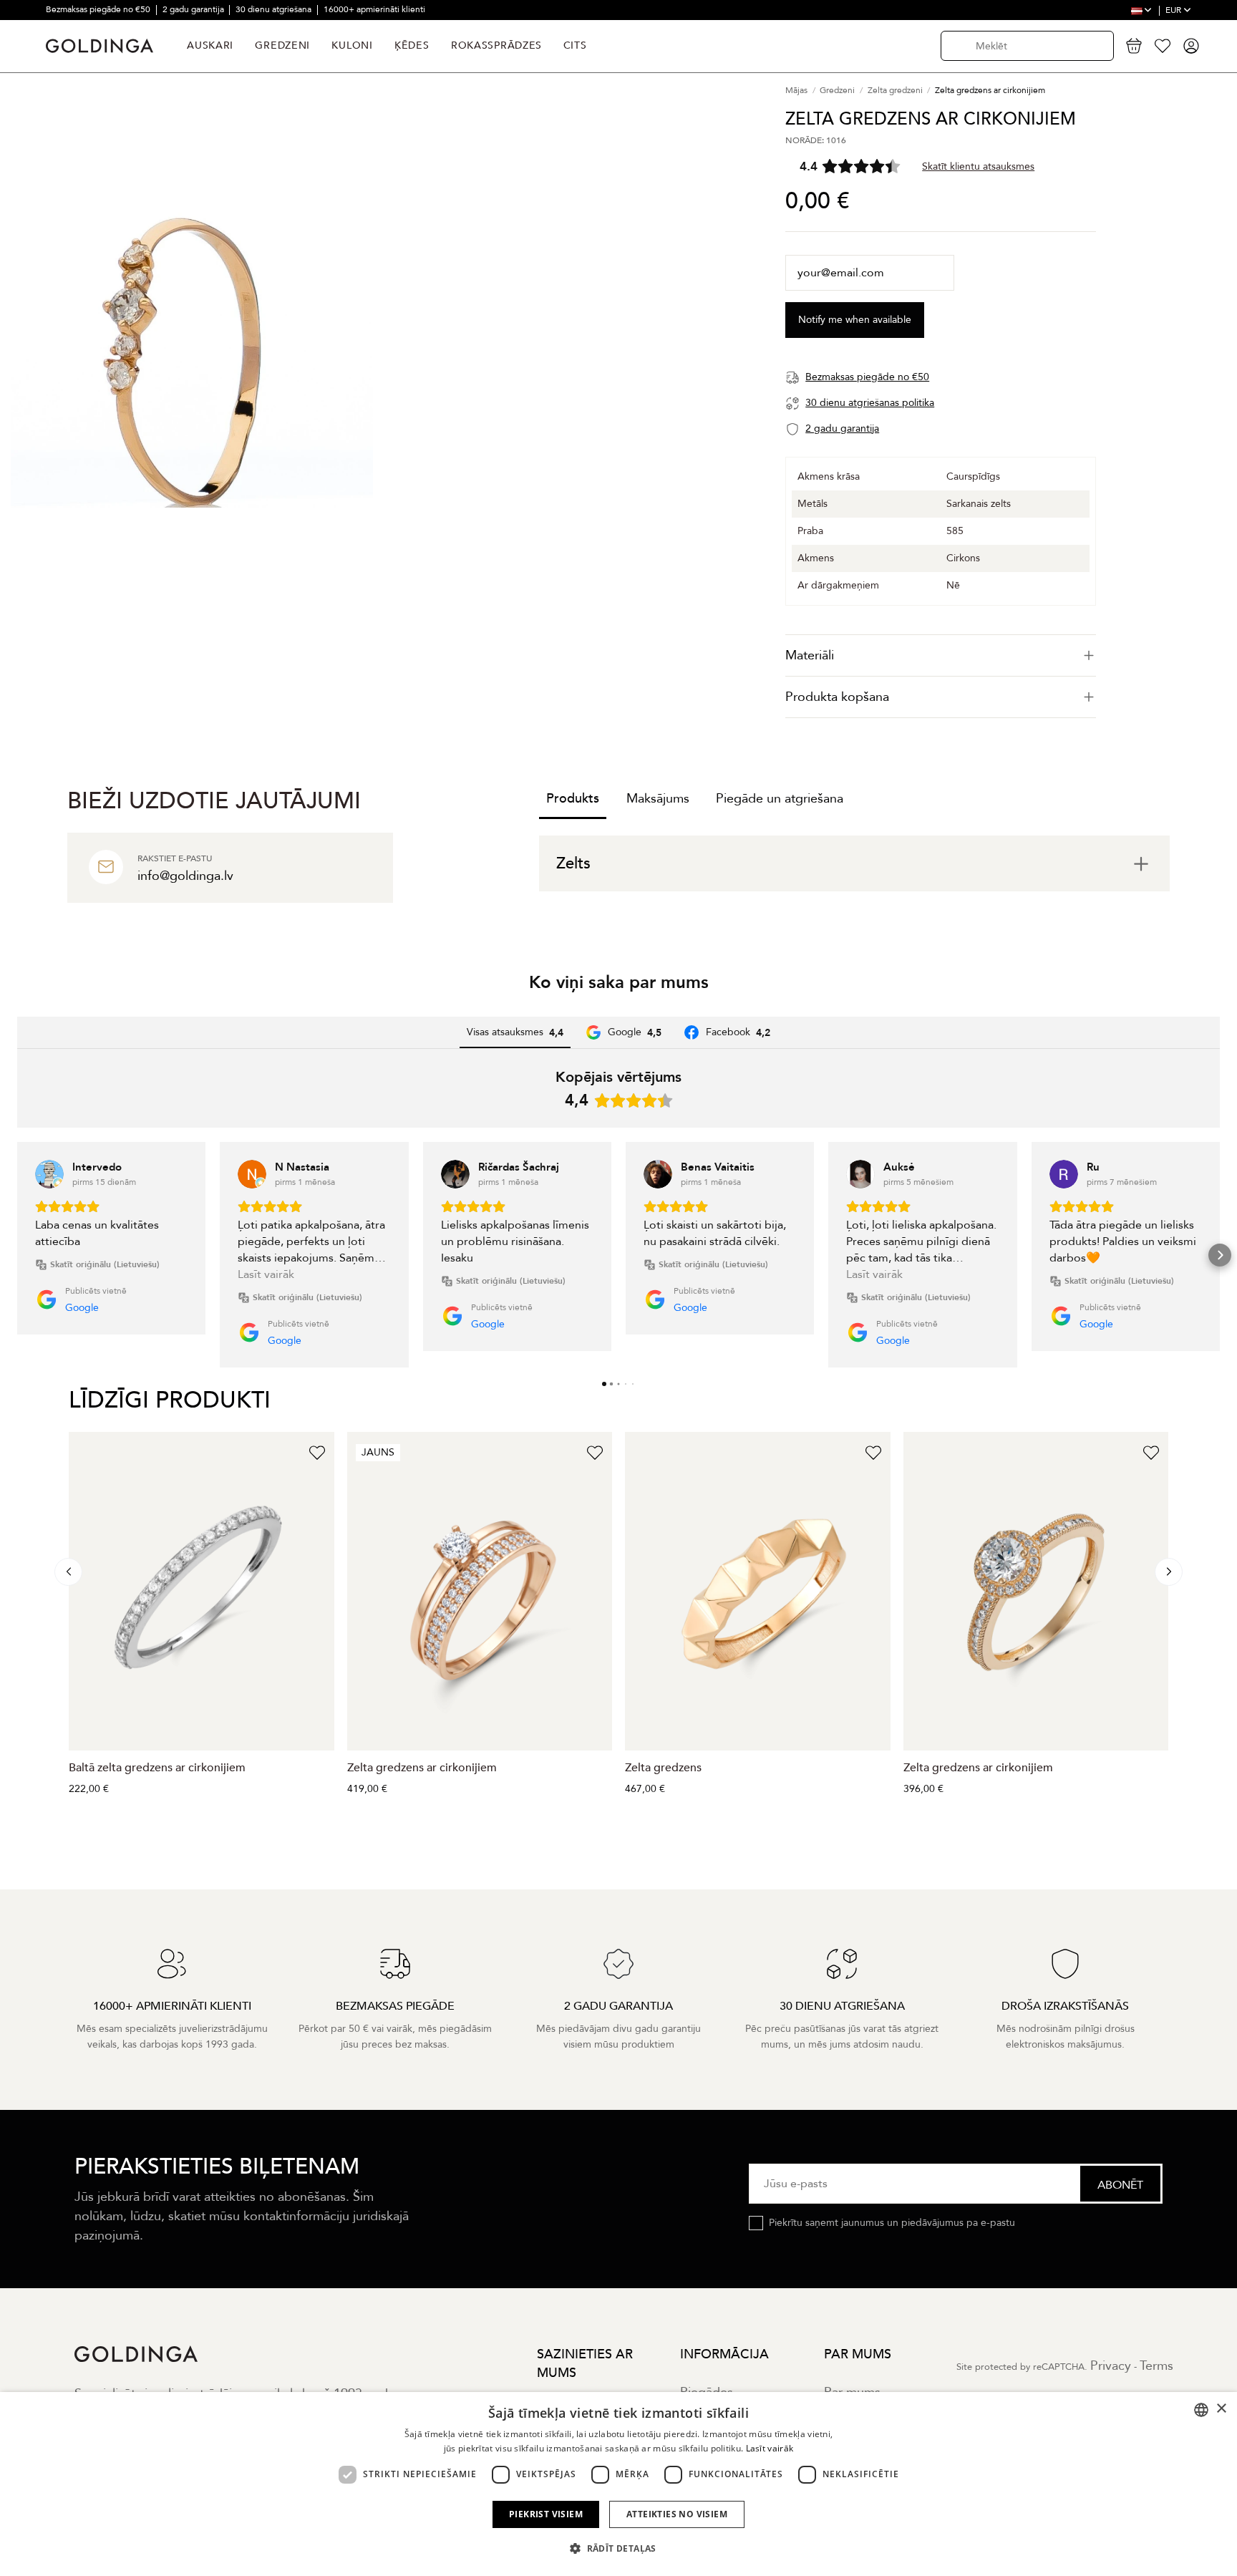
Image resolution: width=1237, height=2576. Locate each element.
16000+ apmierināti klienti (374, 9)
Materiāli (810, 655)
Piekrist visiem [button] (546, 2514)
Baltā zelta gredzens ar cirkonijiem (157, 1768)
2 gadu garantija (194, 9)
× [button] (1221, 2409)
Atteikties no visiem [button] (677, 2514)
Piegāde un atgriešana (780, 799)
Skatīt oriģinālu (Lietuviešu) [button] (105, 1264)
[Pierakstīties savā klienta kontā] (1191, 46)
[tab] (941, 655)
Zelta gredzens (663, 1768)
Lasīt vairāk (770, 2448)
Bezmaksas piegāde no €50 (99, 9)
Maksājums (658, 799)
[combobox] (1201, 2410)
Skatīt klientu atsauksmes (978, 166)
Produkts (573, 799)
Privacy (1111, 2366)
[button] (17, 1255)
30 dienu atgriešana (275, 9)
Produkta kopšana (837, 697)
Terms (1156, 2366)
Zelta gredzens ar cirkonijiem (422, 1768)
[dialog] (618, 2484)
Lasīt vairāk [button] (266, 1274)
